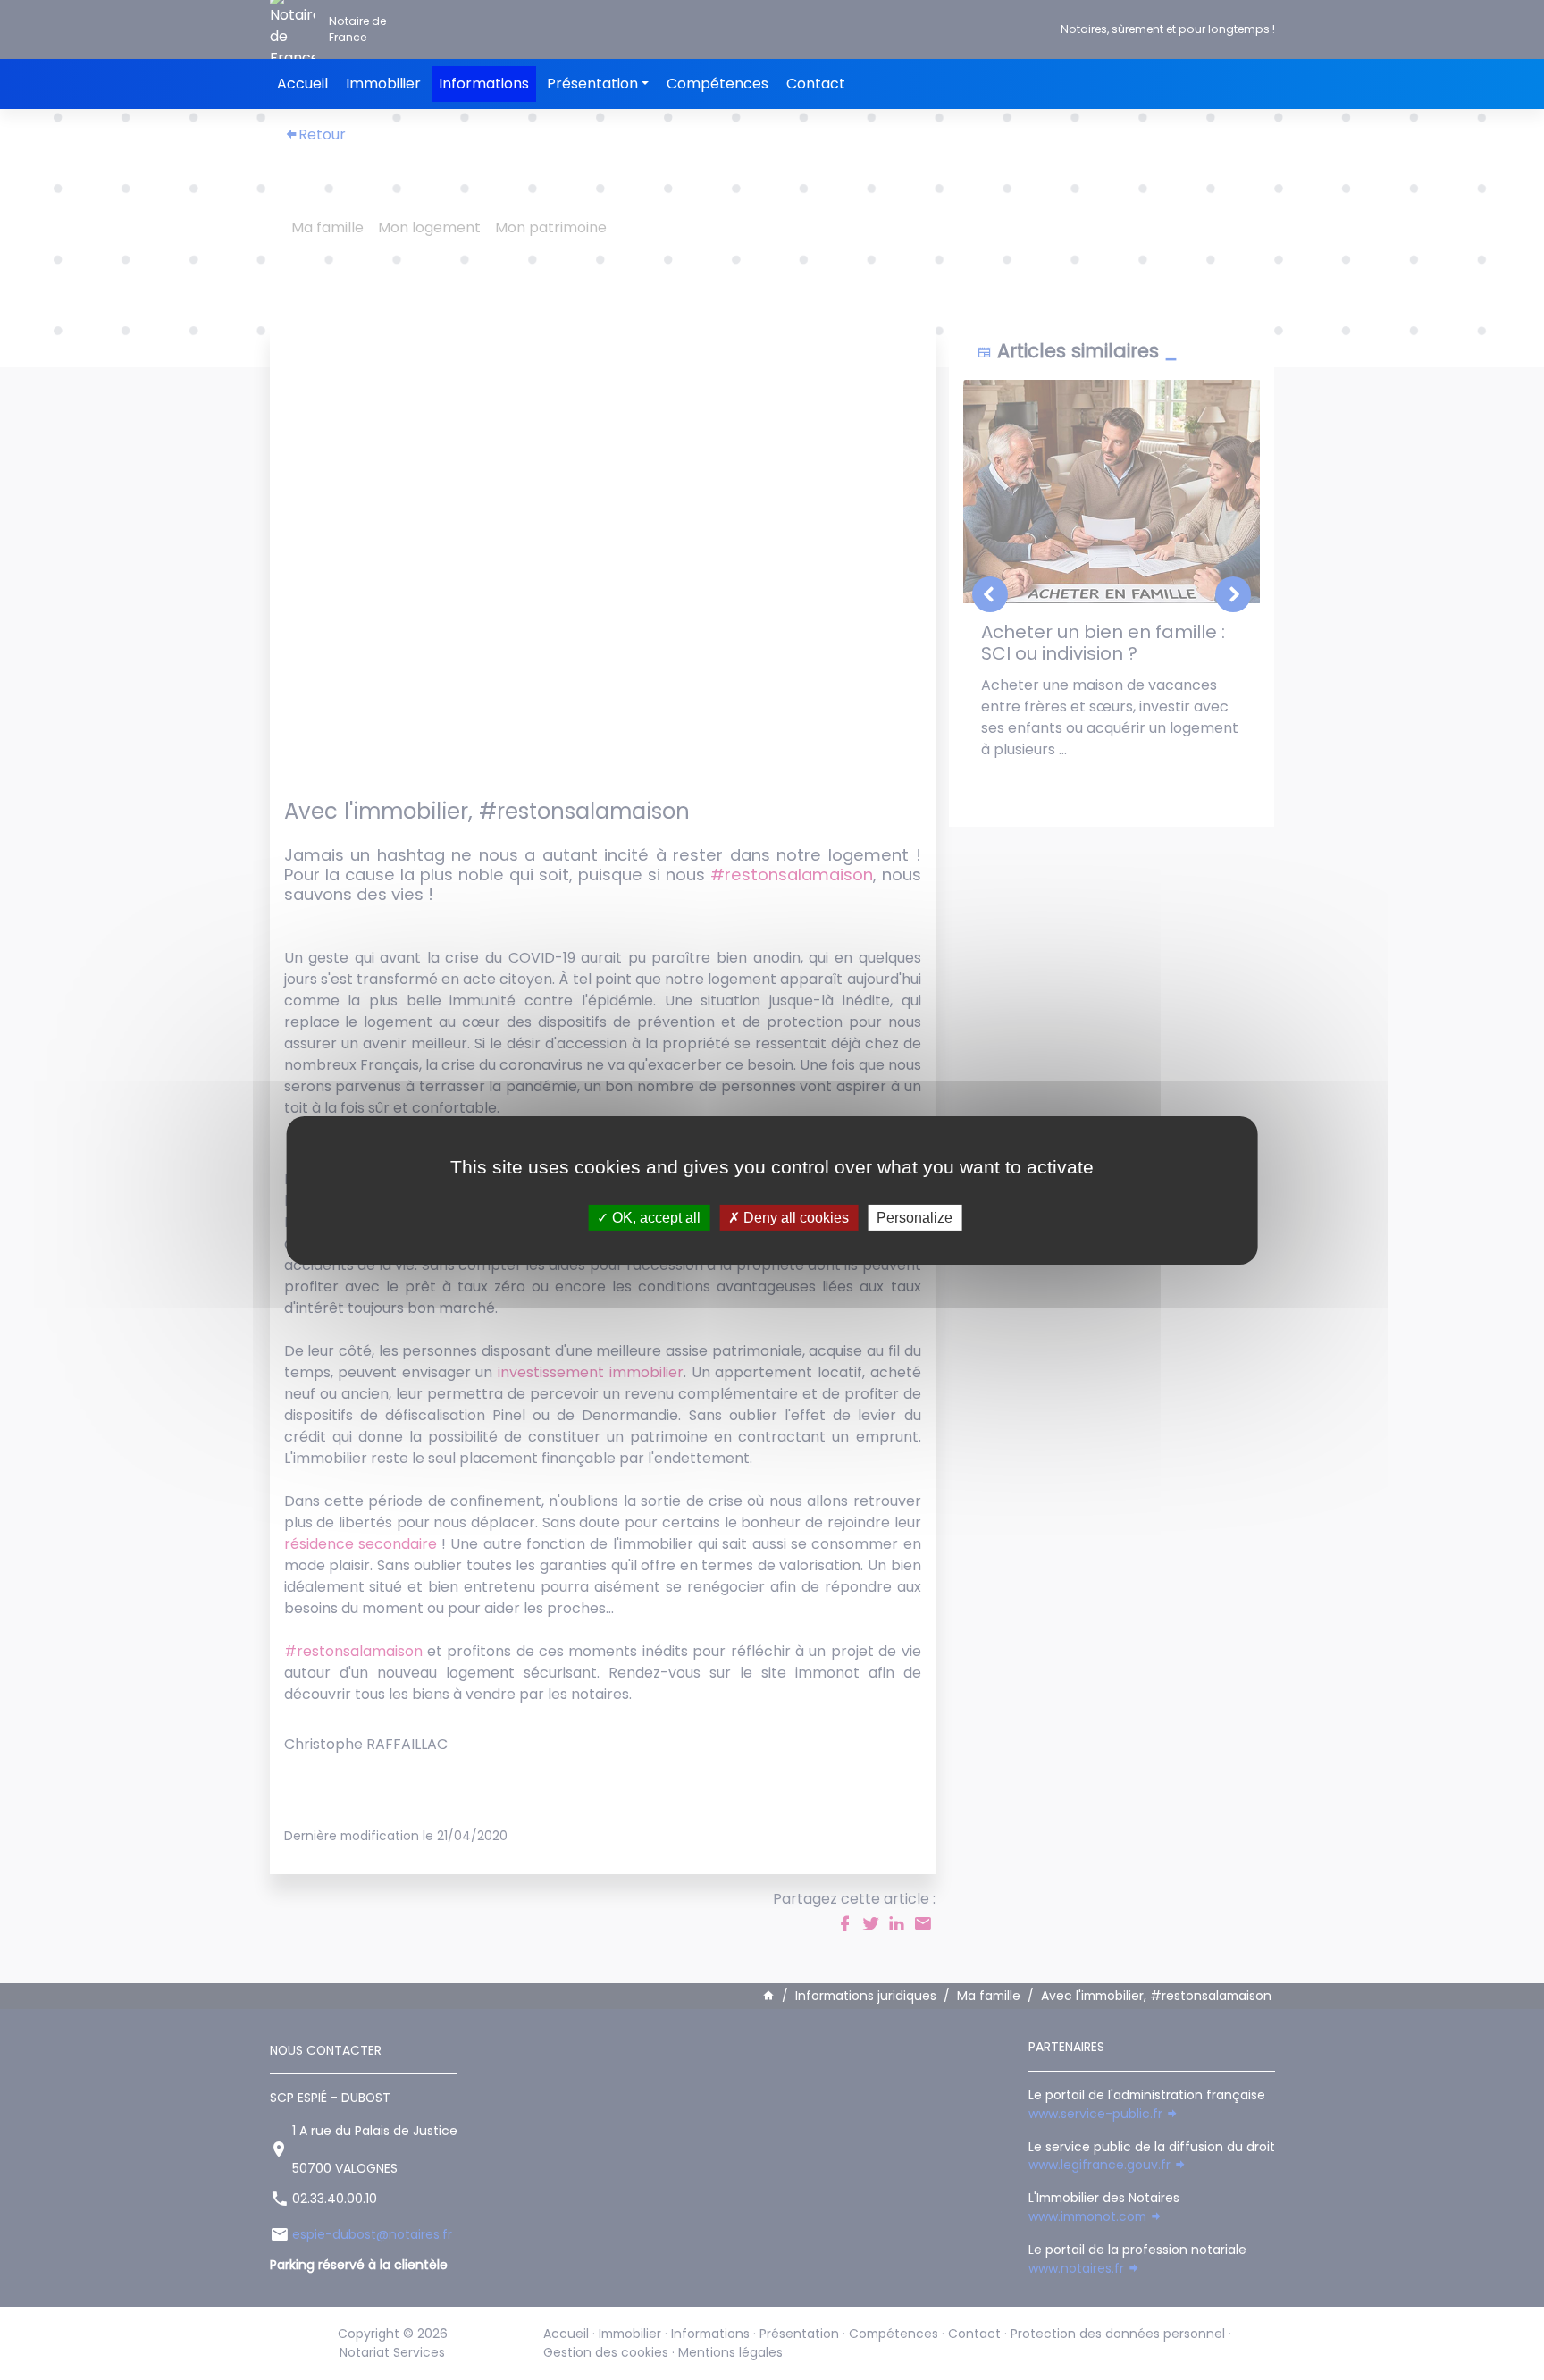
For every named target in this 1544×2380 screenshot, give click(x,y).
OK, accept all (655, 1217)
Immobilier (383, 84)
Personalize (915, 1217)
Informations (484, 84)
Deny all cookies (794, 1217)
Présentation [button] (592, 84)
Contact (816, 84)
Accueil (302, 84)
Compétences (717, 84)
